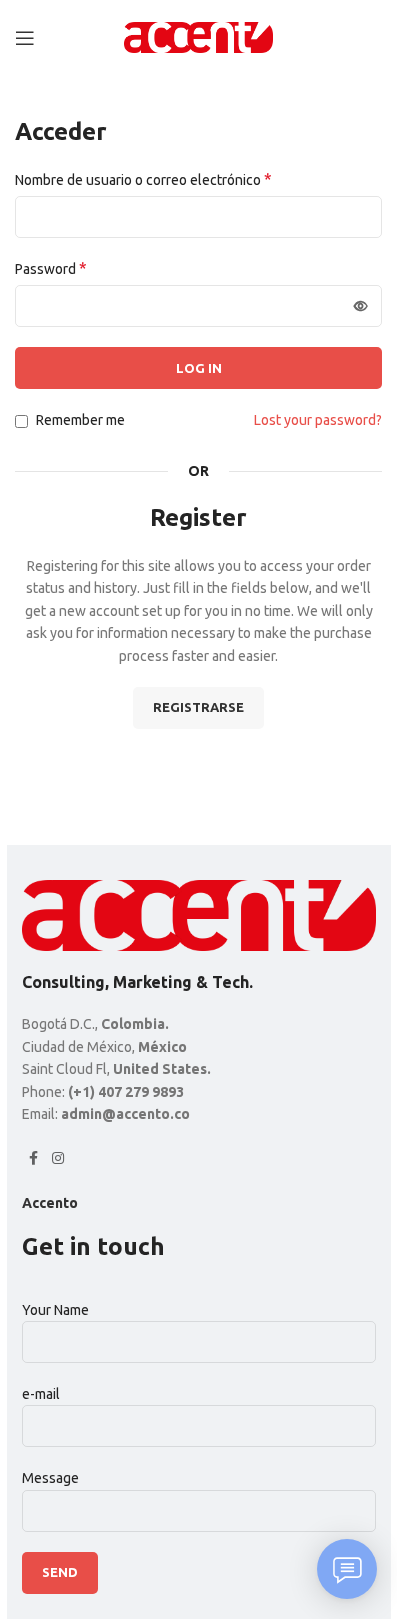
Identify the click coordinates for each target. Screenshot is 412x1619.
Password (51, 268)
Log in (199, 368)
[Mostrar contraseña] (361, 306)
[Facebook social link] (34, 1158)
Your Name (55, 1310)
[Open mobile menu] (25, 38)
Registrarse (198, 707)
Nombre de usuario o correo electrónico (143, 179)
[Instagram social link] (58, 1158)
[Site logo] (199, 36)
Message (50, 1478)
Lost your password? (318, 420)
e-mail (41, 1394)
